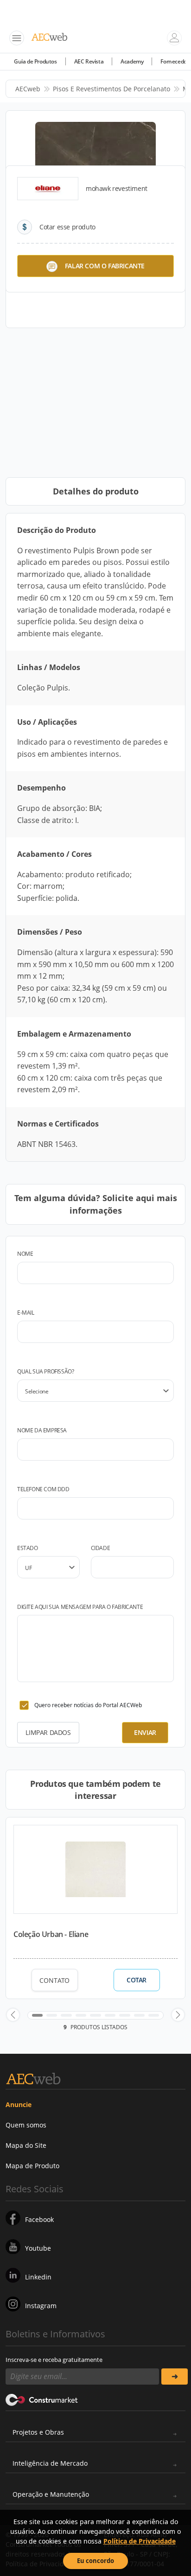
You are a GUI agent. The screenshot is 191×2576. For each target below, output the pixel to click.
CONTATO (54, 1980)
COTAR (137, 1980)
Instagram (41, 2306)
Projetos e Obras (38, 2432)
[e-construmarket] (42, 2399)
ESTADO (28, 1548)
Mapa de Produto (32, 2166)
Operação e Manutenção (51, 2494)
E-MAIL (26, 1313)
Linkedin (38, 2277)
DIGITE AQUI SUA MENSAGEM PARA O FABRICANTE (80, 1607)
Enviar (145, 1732)
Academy (132, 61)
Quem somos (26, 2125)
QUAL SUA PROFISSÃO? (45, 1371)
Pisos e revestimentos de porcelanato (111, 89)
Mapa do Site (26, 2145)
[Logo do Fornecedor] (48, 189)
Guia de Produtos (35, 61)
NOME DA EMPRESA (42, 1430)
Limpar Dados (48, 1732)
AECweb (28, 89)
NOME (25, 1254)
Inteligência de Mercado (50, 2463)
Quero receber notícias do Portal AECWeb (88, 1705)
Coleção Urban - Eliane (51, 1934)
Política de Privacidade (140, 2541)
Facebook (39, 2219)
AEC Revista (89, 61)
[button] (13, 2015)
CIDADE (101, 1548)
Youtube (38, 2248)
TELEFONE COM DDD (43, 1489)
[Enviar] (175, 2377)
